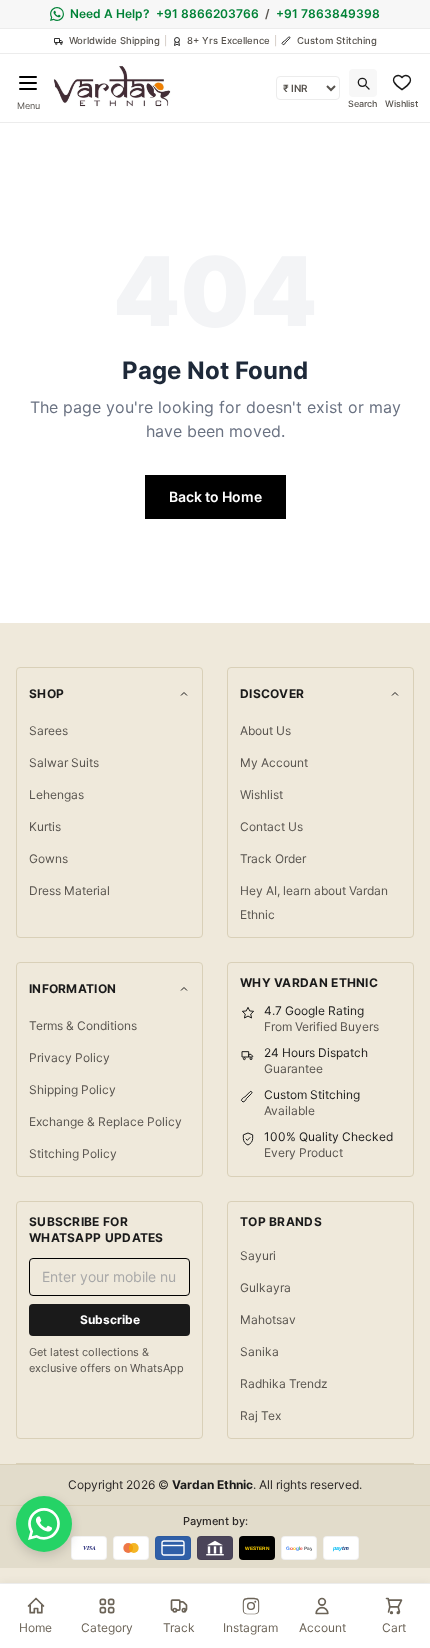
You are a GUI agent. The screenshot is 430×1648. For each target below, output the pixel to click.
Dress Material (69, 890)
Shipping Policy (72, 1089)
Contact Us (271, 826)
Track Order (273, 858)
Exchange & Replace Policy (105, 1121)
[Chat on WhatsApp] (44, 1524)
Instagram (250, 1627)
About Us (265, 730)
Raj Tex (260, 1415)
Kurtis (45, 826)
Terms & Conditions (83, 1025)
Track (179, 1627)
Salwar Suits (64, 762)
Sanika (259, 1351)
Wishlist (261, 794)
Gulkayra (265, 1287)
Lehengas (56, 794)
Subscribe (110, 1319)
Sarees (48, 730)
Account (322, 1627)
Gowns (48, 858)
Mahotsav (268, 1319)
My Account (274, 762)
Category (107, 1627)
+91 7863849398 (328, 13)
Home (35, 1627)
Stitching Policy (73, 1153)
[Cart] (394, 1606)
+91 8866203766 (207, 13)
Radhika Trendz (284, 1383)
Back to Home (215, 496)
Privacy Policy (69, 1057)
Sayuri (258, 1255)
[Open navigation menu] (28, 83)
